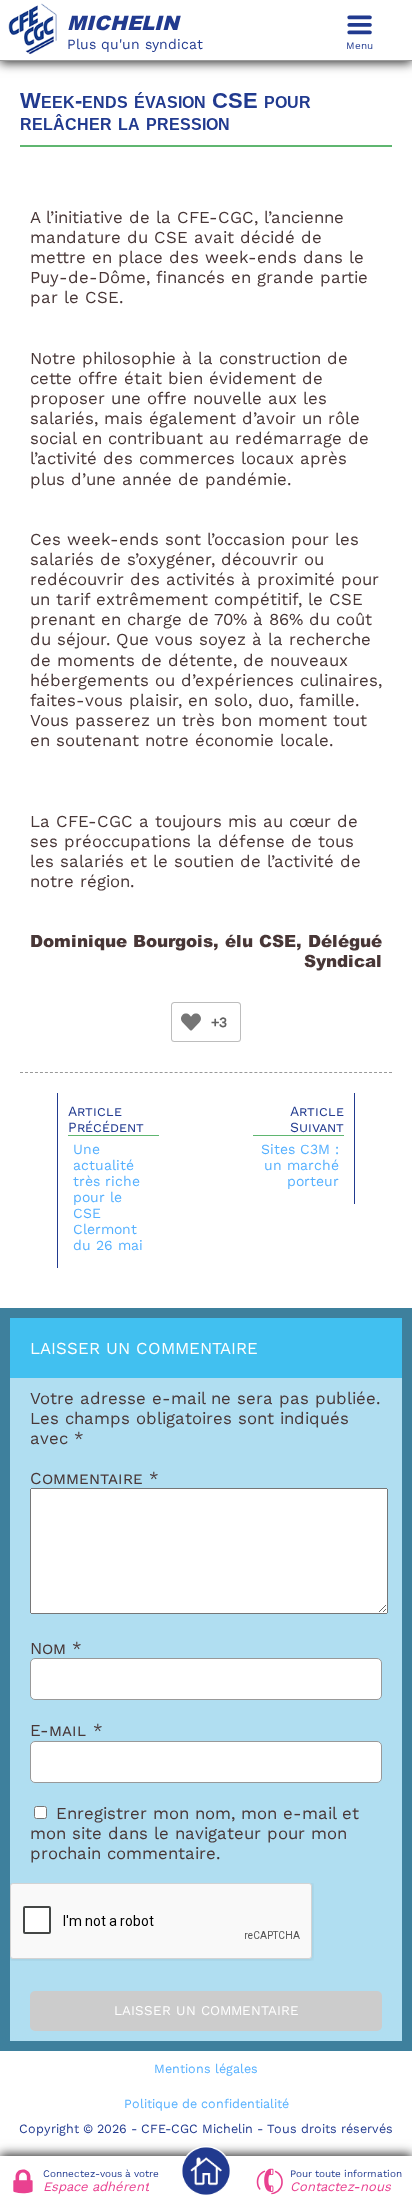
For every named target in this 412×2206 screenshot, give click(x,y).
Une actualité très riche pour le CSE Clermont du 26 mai (108, 1197)
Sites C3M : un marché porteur (300, 1165)
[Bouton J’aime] (191, 1022)
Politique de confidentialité (206, 2103)
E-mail (66, 1730)
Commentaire (94, 1478)
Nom (56, 1648)
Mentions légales (206, 2068)
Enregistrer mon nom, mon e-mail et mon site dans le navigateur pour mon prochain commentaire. (194, 1833)
